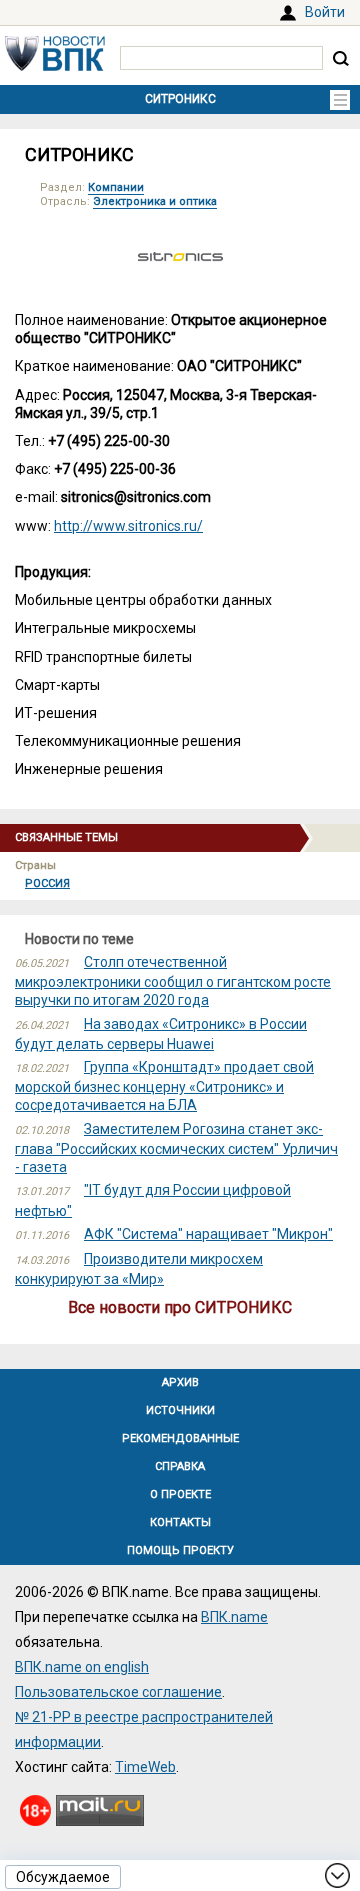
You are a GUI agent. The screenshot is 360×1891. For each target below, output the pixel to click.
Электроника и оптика (155, 201)
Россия (47, 883)
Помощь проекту (180, 1550)
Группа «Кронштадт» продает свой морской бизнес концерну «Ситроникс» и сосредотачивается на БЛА (164, 1086)
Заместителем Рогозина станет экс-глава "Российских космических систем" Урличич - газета (176, 1148)
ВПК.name (234, 1617)
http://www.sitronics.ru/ (128, 526)
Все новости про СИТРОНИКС (180, 1307)
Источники (180, 1410)
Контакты (180, 1522)
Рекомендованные (180, 1438)
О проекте (180, 1494)
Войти (325, 12)
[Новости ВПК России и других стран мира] (55, 66)
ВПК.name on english (82, 1667)
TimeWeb (145, 1767)
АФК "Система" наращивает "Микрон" (208, 1234)
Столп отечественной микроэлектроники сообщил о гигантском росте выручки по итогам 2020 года (173, 981)
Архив (180, 1382)
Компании (116, 187)
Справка (180, 1466)
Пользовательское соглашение (118, 1692)
